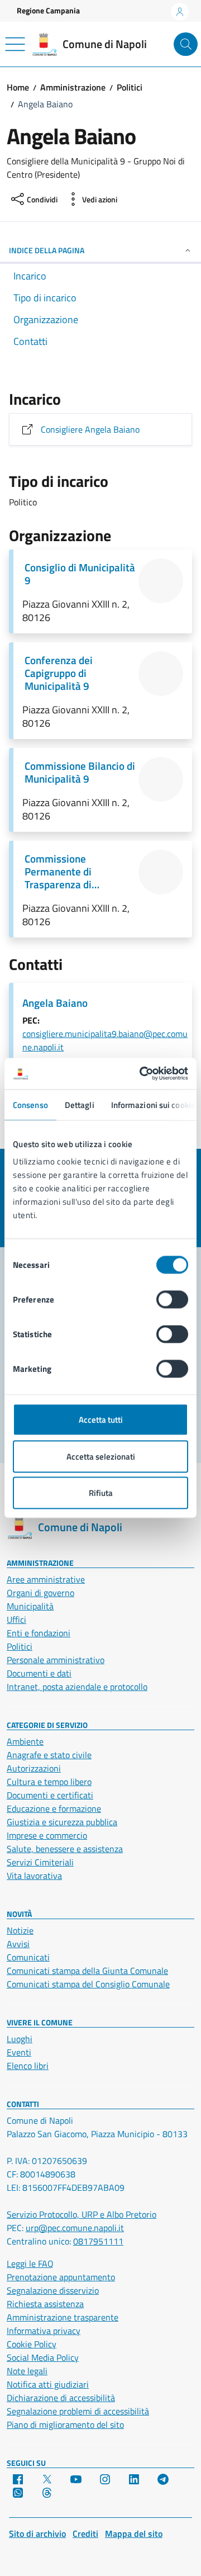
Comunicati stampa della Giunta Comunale (87, 1971)
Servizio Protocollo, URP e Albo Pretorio (82, 2214)
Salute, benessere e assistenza (65, 1849)
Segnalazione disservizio (53, 2290)
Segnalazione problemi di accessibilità (78, 2411)
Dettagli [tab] (80, 1104)
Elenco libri (28, 2066)
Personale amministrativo (56, 1660)
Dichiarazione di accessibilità (61, 2398)
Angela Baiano (55, 1003)
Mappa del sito (134, 2534)
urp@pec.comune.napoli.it (75, 2228)
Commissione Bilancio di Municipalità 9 (80, 772)
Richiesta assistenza (45, 2304)
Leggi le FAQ (30, 2264)
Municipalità (30, 1606)
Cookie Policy (32, 2344)
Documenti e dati (39, 1673)
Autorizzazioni (34, 1768)
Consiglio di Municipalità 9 (80, 574)
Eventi (19, 2052)
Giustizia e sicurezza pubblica (62, 1822)
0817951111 (98, 2241)
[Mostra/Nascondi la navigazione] (15, 44)
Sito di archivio (37, 2534)
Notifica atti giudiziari (48, 2384)
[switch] (172, 1300)
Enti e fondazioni (39, 1633)
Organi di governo (40, 1593)
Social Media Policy (43, 2357)
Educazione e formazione (54, 1808)
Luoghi (20, 2039)
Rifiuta (101, 1493)
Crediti (85, 2534)
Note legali (27, 2371)
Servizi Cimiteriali (40, 1862)
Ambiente (25, 1741)
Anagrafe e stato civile (49, 1755)
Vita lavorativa (34, 1876)
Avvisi (18, 1944)
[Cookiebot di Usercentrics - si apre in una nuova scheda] (142, 1074)
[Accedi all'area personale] (180, 12)
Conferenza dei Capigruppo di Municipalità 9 (59, 673)
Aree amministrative (46, 1579)
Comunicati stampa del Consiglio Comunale (88, 1984)
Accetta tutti (101, 1420)
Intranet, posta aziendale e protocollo (77, 1687)
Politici (20, 1646)
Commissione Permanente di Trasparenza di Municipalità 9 (58, 871)
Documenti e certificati (50, 1795)
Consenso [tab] (30, 1104)
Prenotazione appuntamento (61, 2277)
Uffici (16, 1620)
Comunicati (28, 1957)
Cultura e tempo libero (49, 1782)
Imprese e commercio (47, 1835)
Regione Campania (48, 10)
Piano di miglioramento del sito (65, 2425)
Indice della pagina (47, 250)
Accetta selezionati (101, 1456)
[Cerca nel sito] (186, 44)
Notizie (20, 1930)
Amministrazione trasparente (63, 2317)
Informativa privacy (44, 2331)
